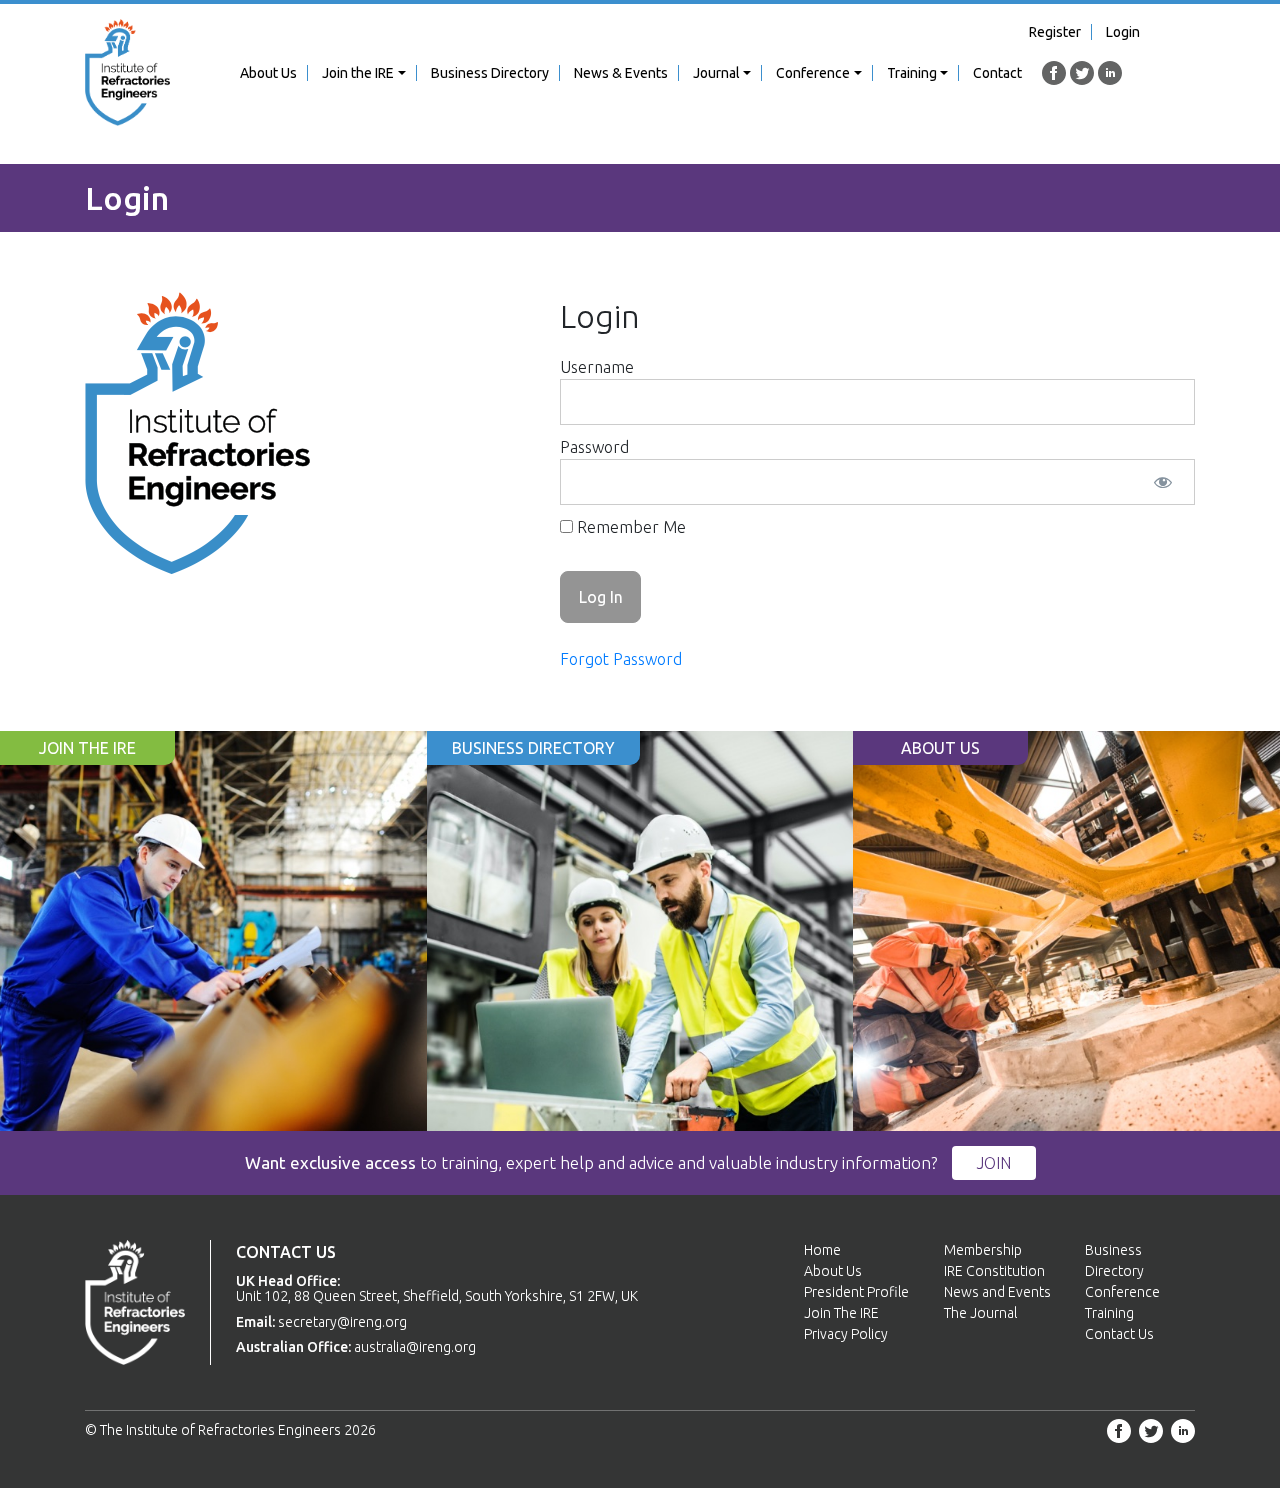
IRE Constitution (994, 1271)
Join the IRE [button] (358, 73)
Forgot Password (621, 659)
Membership (983, 1250)
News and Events (997, 1292)
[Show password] (1162, 482)
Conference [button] (813, 73)
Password (594, 447)
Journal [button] (716, 73)
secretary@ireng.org (342, 1322)
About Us (268, 73)
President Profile (856, 1292)
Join (994, 1163)
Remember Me (629, 527)
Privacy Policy (846, 1334)
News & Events (621, 73)
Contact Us (1119, 1334)
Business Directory (490, 73)
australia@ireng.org (415, 1347)
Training (1109, 1313)
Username (597, 367)
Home (822, 1250)
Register (1055, 32)
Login (1123, 32)
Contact (997, 73)
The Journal (980, 1313)
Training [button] (912, 73)
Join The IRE (841, 1313)
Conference (1122, 1292)
